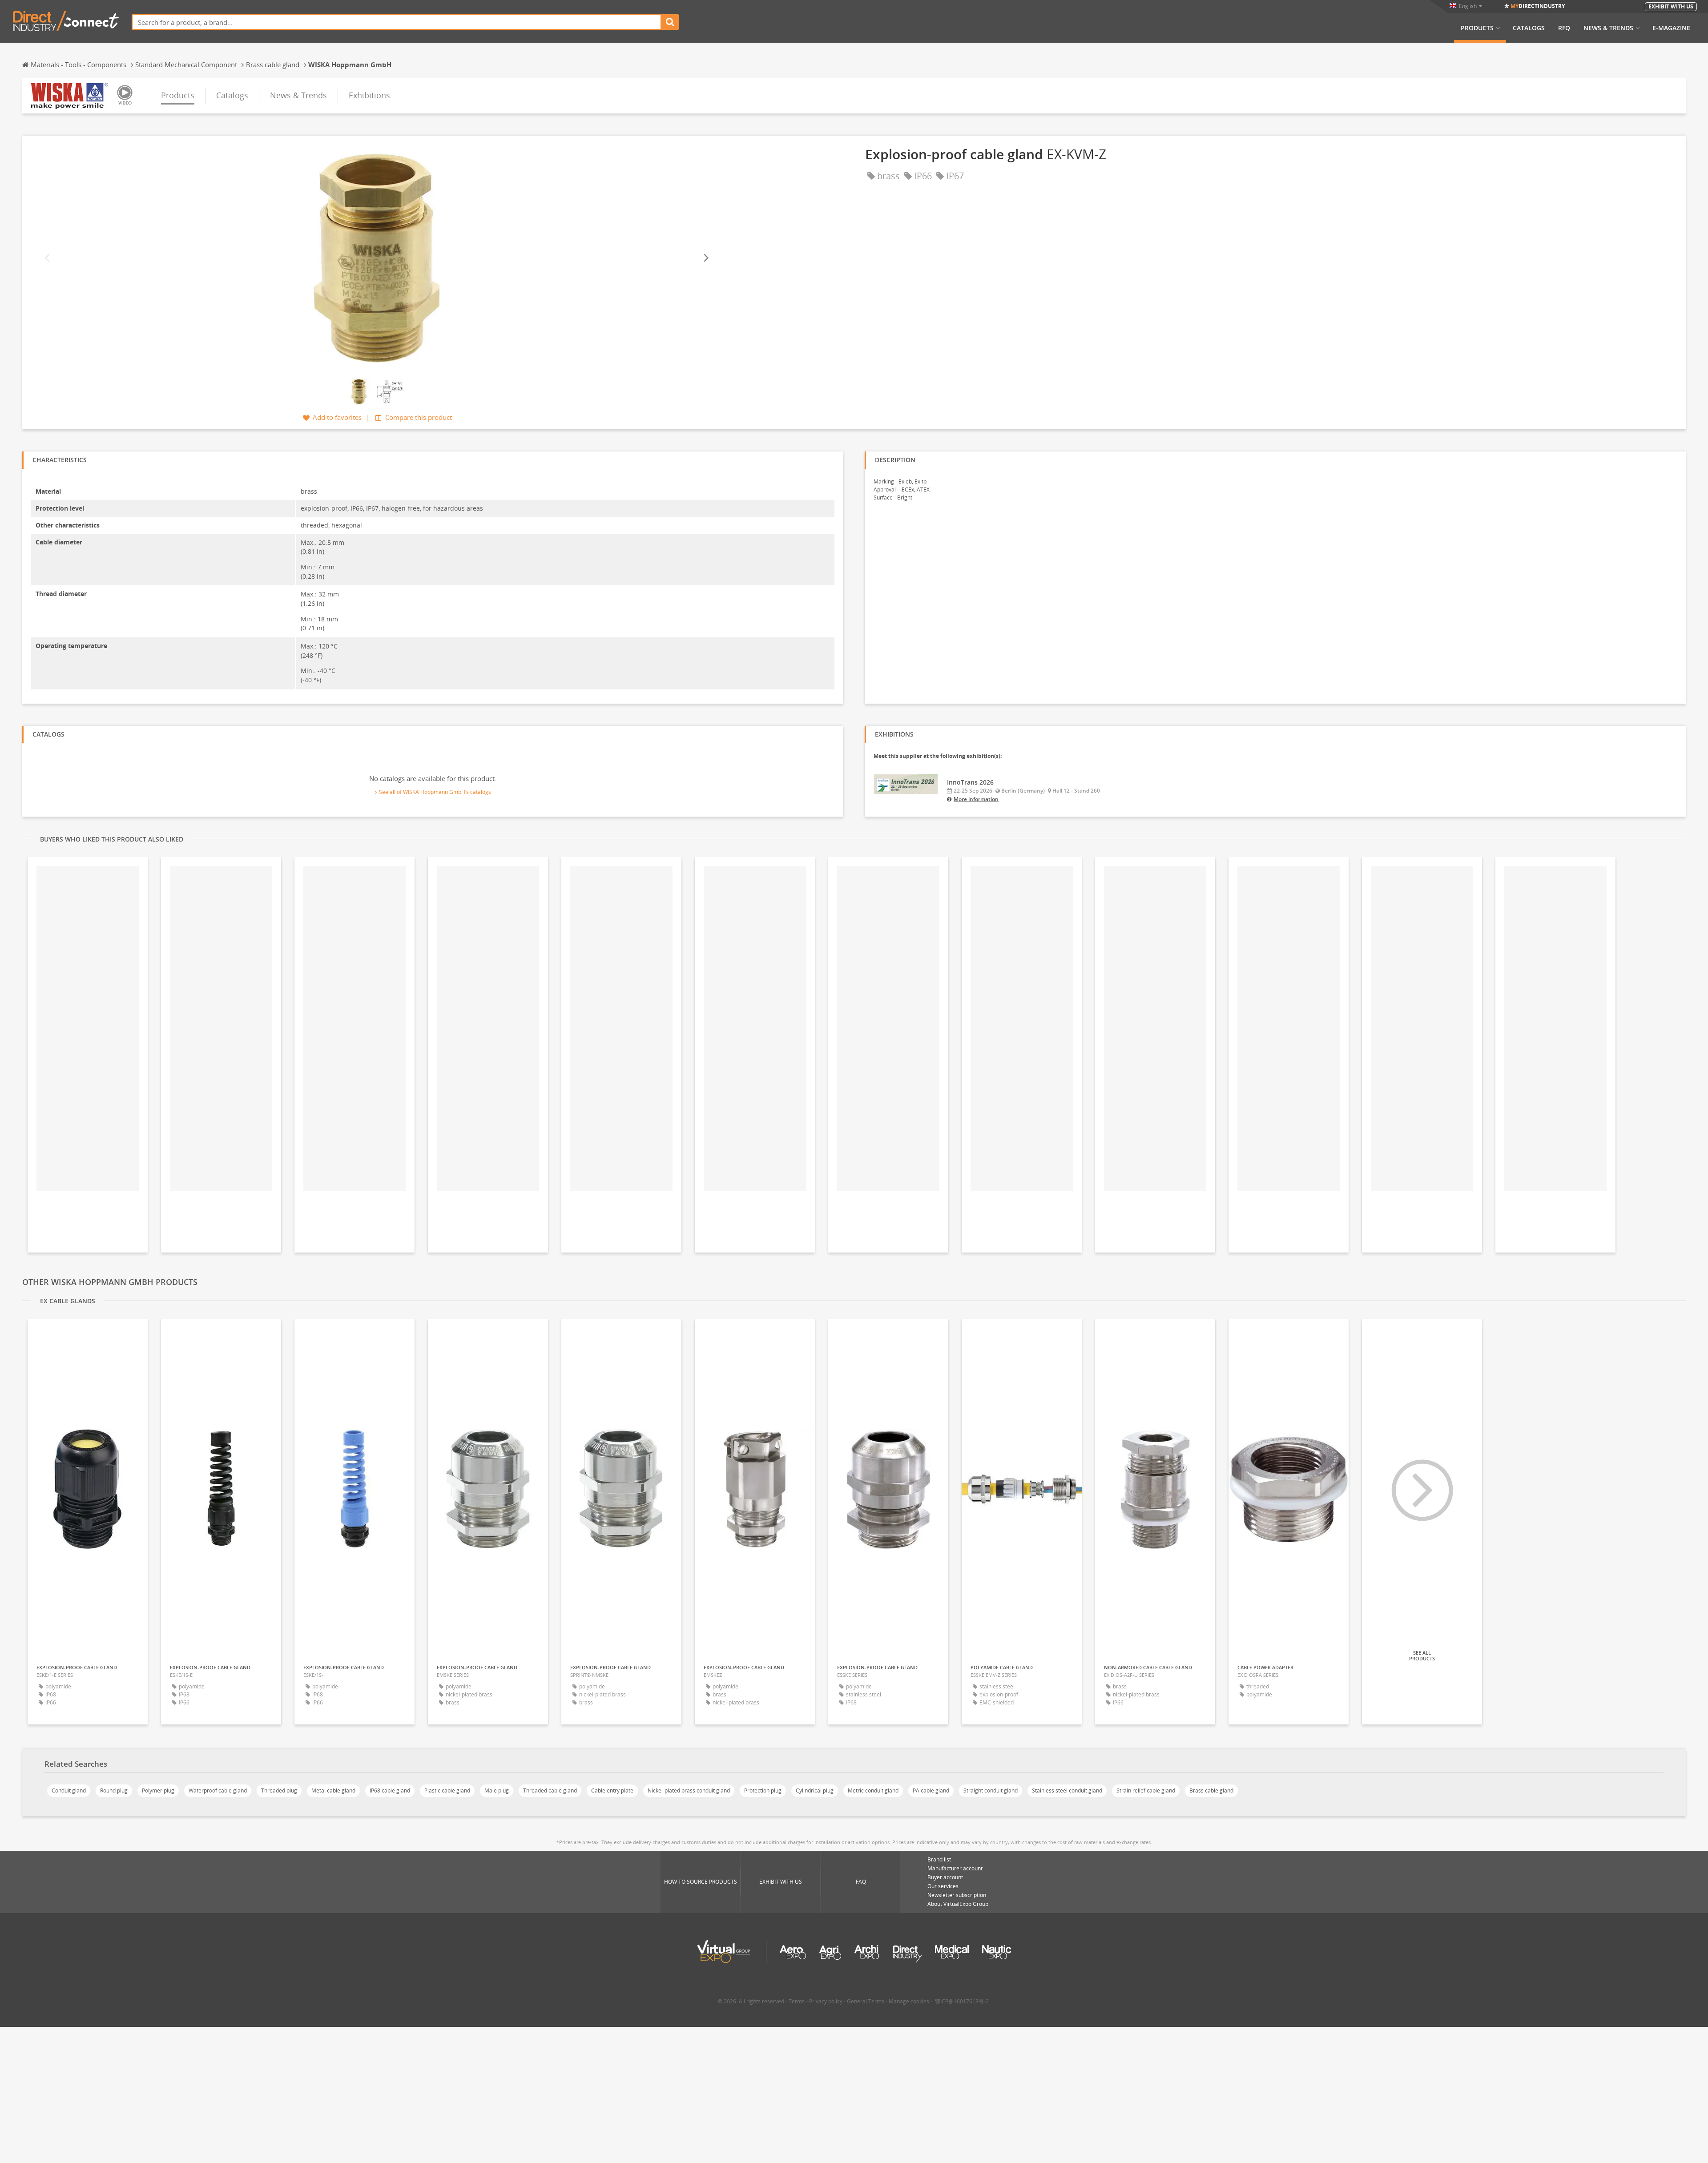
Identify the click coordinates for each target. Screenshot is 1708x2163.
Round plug (114, 1790)
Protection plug (763, 1790)
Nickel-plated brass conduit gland (689, 1790)
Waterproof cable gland (218, 1790)
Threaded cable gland (550, 1790)
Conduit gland (69, 1790)
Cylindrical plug (815, 1790)
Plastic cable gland (447, 1790)
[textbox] (397, 22)
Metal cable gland (333, 1790)
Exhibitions (369, 95)
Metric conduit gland (873, 1790)
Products (1477, 28)
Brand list (939, 1859)
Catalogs (1529, 28)
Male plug (497, 1790)
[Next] (705, 258)
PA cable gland (931, 1790)
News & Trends (1608, 28)
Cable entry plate (612, 1790)
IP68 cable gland (390, 1790)
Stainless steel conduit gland (1067, 1790)
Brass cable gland (1211, 1790)
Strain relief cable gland (1146, 1790)
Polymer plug (158, 1790)
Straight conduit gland (991, 1790)
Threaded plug (279, 1790)
